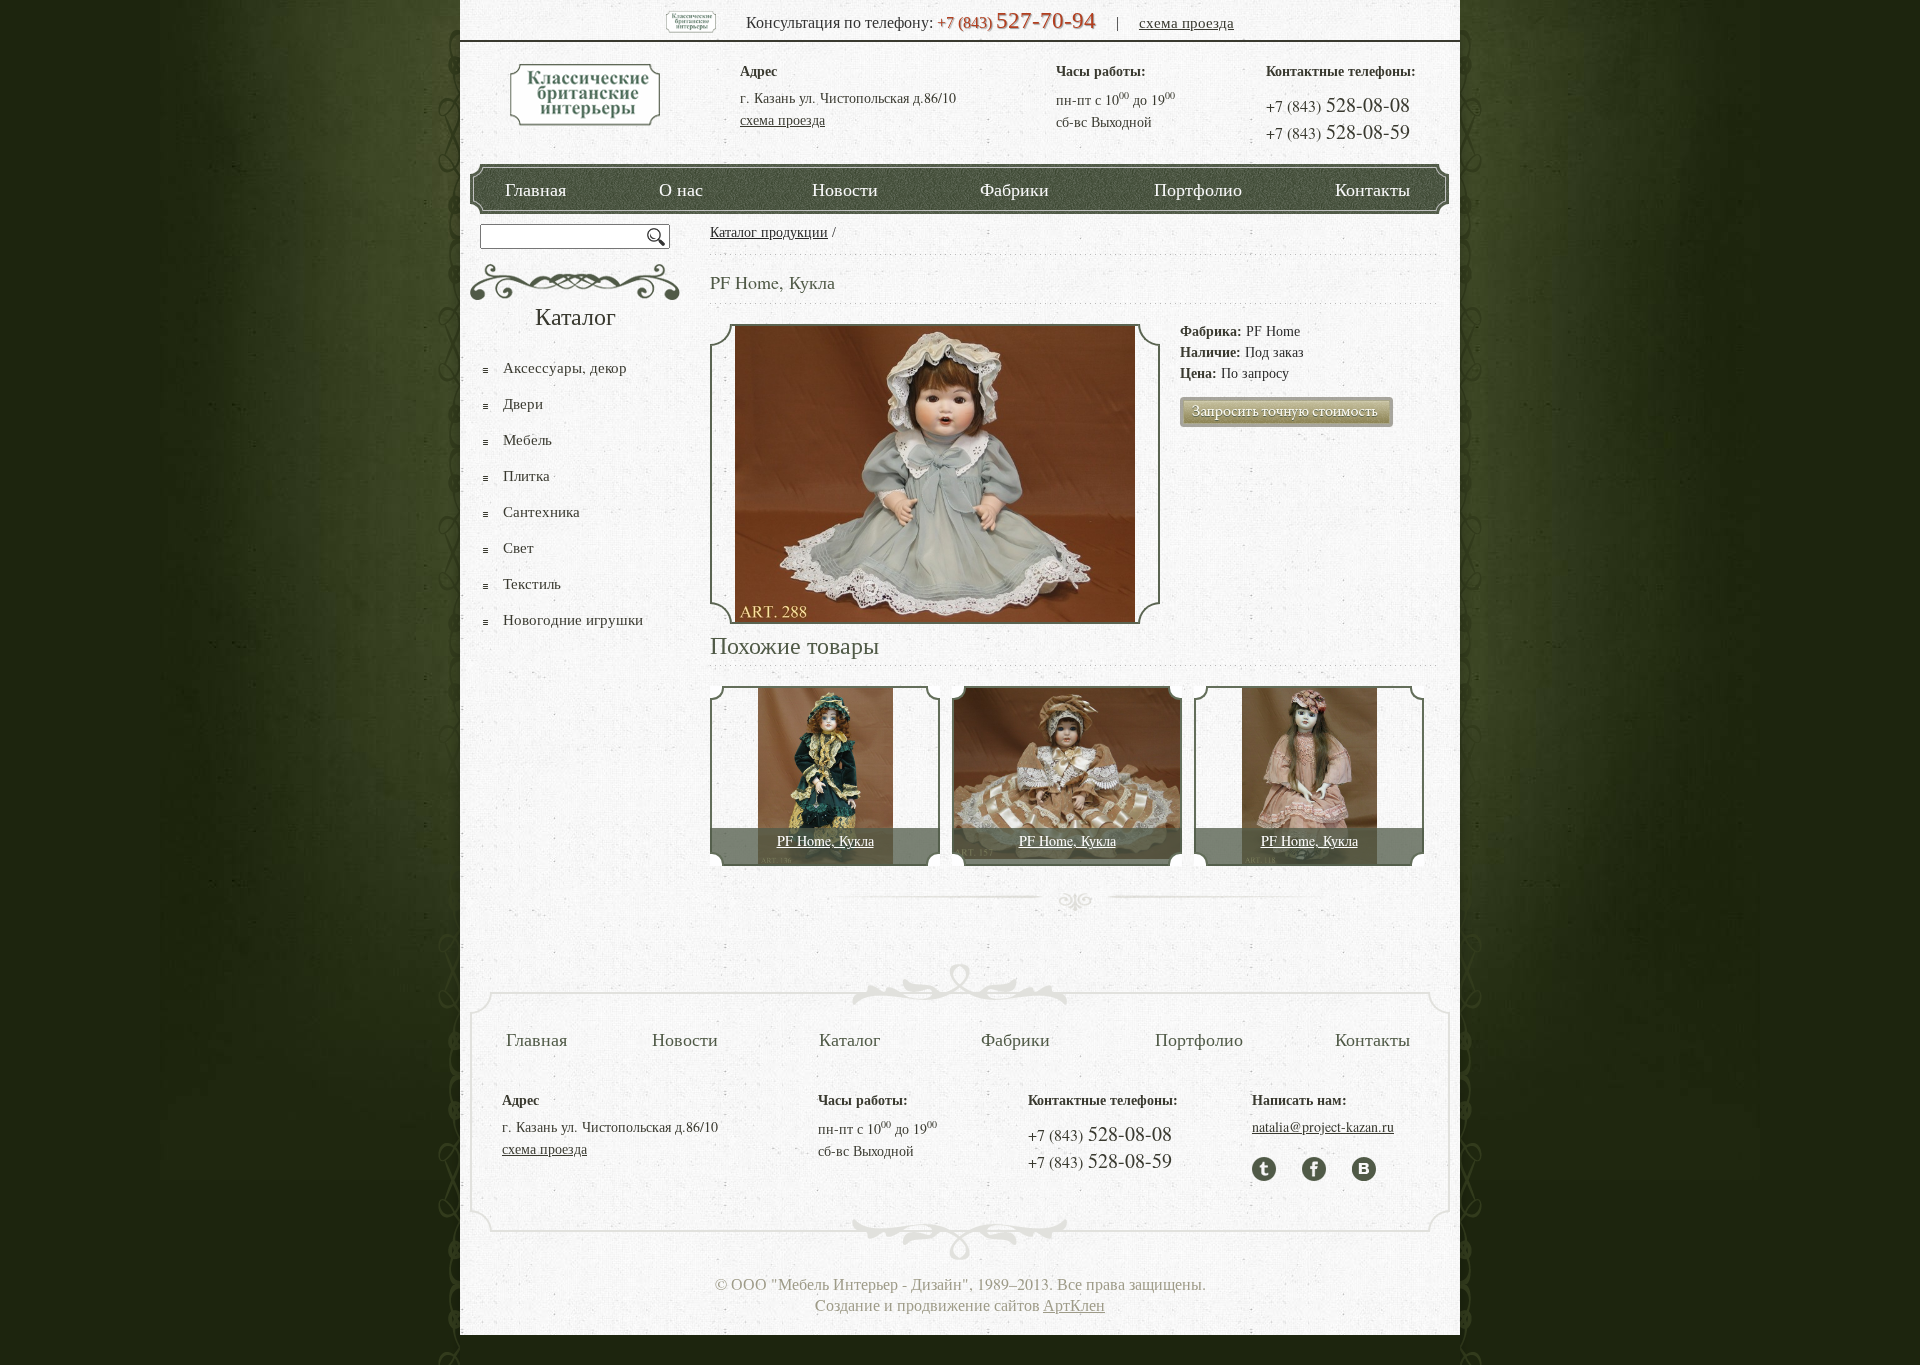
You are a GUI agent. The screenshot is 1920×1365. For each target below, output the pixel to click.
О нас (681, 189)
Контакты (1372, 189)
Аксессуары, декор (565, 367)
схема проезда (1186, 22)
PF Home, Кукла (825, 840)
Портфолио (1198, 189)
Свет (518, 547)
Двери (523, 403)
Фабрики (1014, 189)
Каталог (849, 1039)
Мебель (527, 439)
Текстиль (532, 583)
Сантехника (541, 511)
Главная (535, 189)
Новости (845, 189)
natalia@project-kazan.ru (1323, 1126)
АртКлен (1074, 1304)
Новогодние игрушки (573, 619)
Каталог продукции (769, 232)
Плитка (526, 475)
